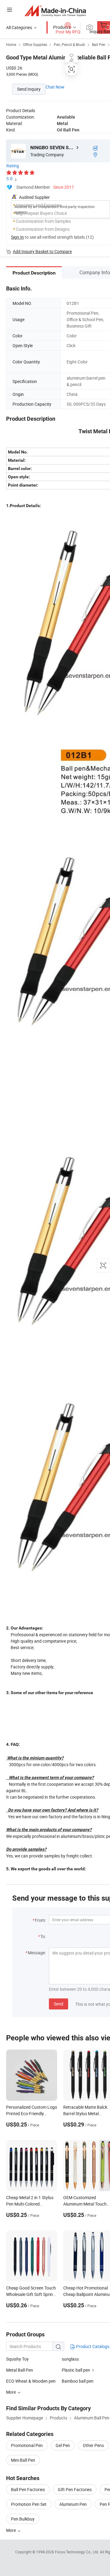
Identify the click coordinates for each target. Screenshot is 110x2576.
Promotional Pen (27, 2445)
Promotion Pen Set (29, 2504)
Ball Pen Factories (28, 2489)
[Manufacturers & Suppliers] (55, 11)
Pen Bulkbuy (23, 2519)
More (11, 2530)
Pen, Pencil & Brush (70, 44)
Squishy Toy (17, 2359)
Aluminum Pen (73, 2504)
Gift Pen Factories (75, 2489)
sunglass (70, 2359)
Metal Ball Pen (20, 2370)
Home (11, 44)
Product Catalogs (92, 2346)
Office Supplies (35, 44)
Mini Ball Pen (23, 2460)
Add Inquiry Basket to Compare (42, 251)
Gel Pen (63, 2445)
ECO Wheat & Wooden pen (31, 2381)
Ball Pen (99, 44)
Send (59, 2004)
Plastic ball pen (76, 2370)
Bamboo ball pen (78, 2381)
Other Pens (93, 2445)
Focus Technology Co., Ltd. (77, 2552)
